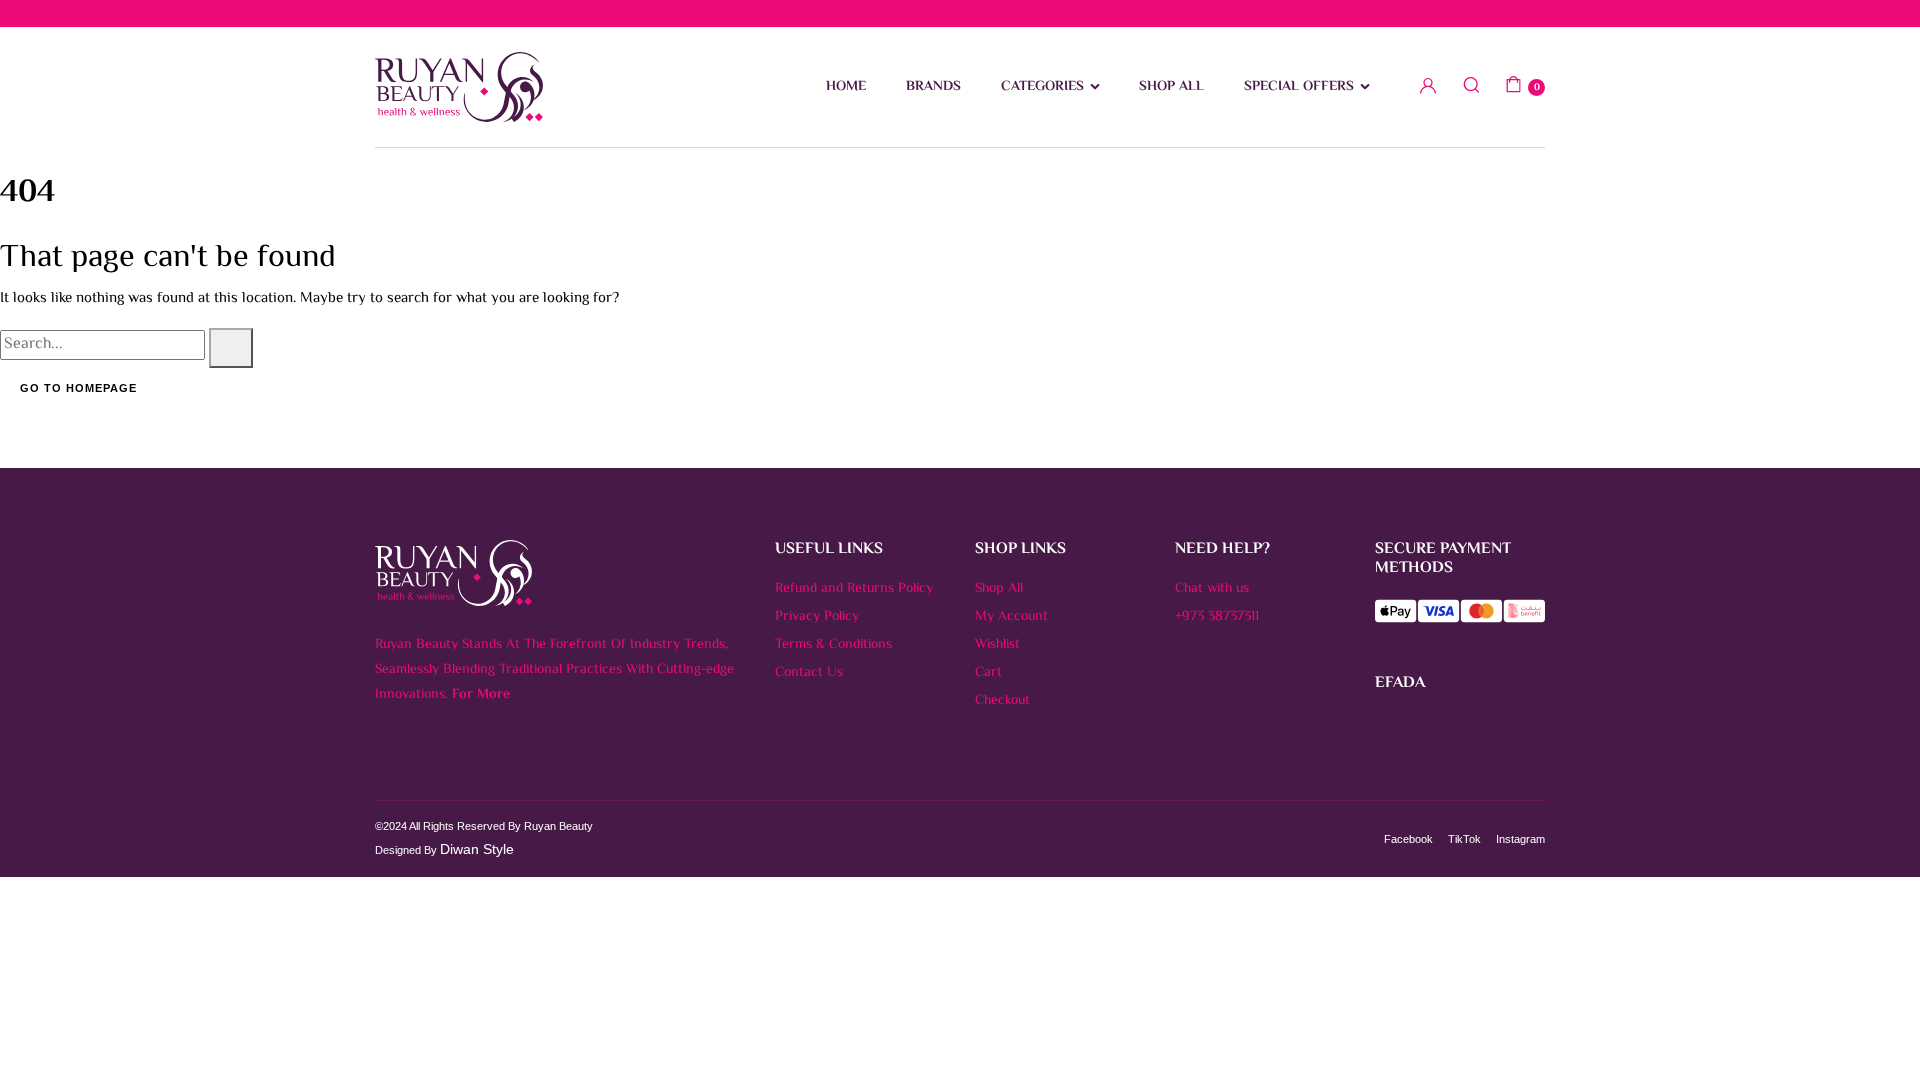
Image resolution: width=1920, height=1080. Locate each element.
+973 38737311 (1217, 617)
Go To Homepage (78, 388)
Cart (988, 673)
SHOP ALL (1171, 87)
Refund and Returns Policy (854, 589)
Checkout (1002, 701)
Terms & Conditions (833, 645)
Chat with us (1212, 589)
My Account (1011, 617)
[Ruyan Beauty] (459, 87)
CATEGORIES (1042, 87)
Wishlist (997, 645)
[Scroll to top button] (1875, 1035)
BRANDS (933, 87)
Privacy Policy (817, 617)
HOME (846, 87)
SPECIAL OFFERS (1299, 87)
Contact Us (809, 673)
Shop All (999, 589)
